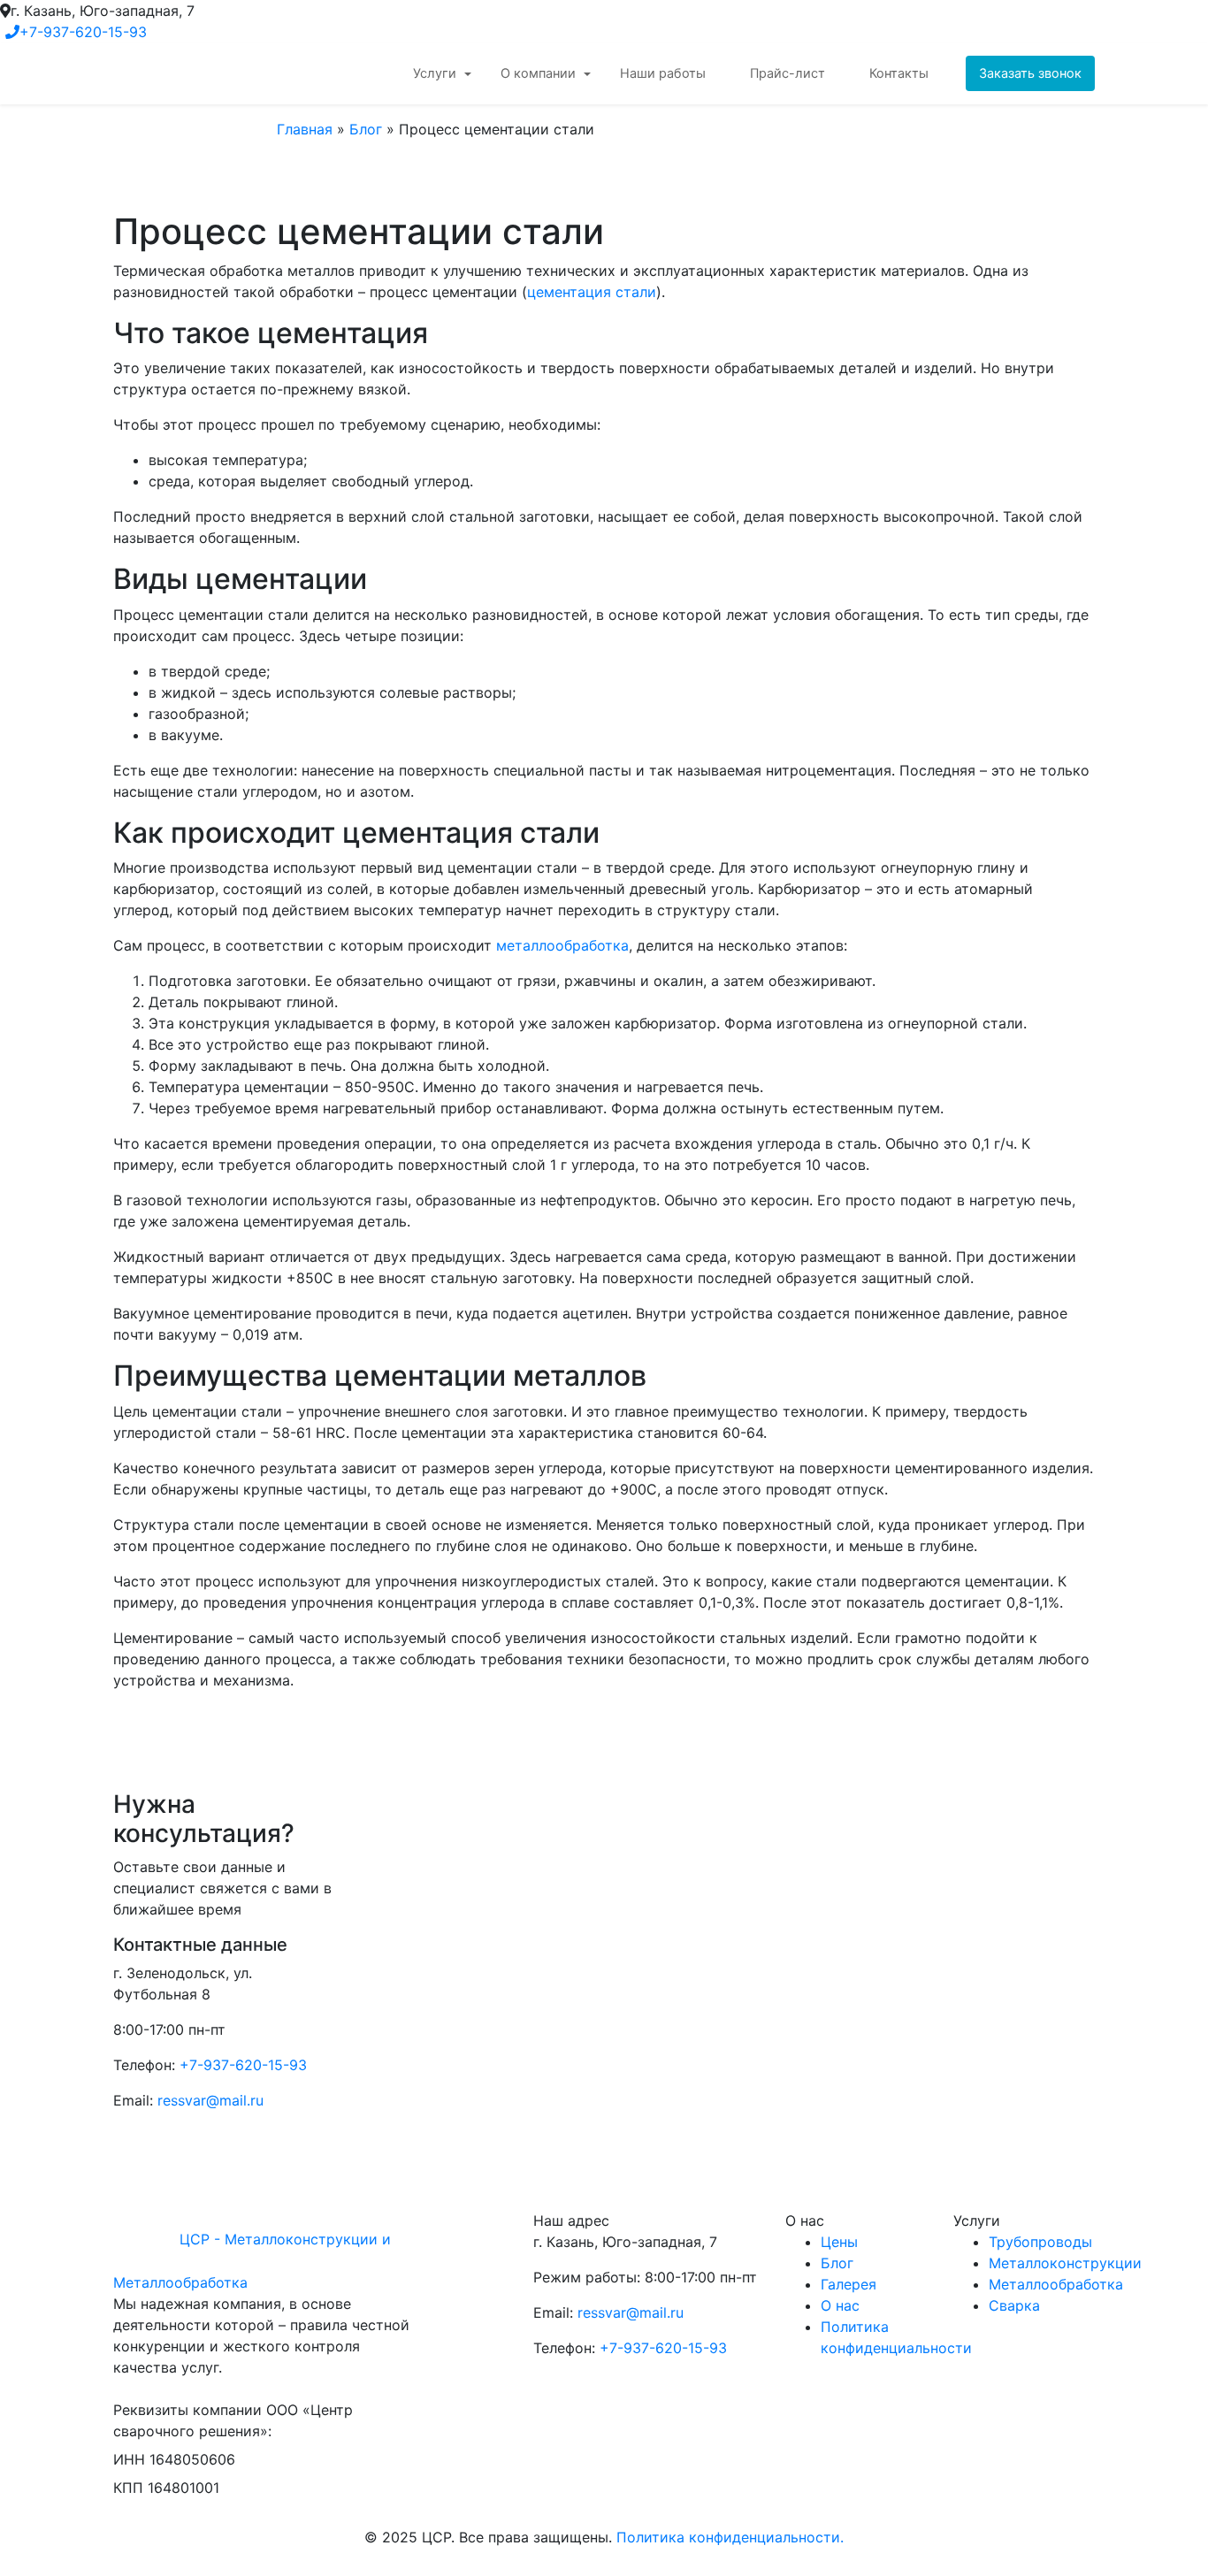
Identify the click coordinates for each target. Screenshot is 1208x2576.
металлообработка (562, 945)
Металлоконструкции (1065, 2263)
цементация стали (592, 292)
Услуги (435, 73)
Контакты (899, 73)
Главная (305, 129)
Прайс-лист (787, 73)
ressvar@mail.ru (210, 2100)
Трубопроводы (1040, 2242)
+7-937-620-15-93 (83, 32)
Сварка (1014, 2305)
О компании (538, 73)
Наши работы (663, 73)
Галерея (849, 2284)
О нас (840, 2305)
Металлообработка (1056, 2284)
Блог (366, 129)
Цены (839, 2242)
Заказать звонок (1030, 73)
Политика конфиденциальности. (730, 2537)
